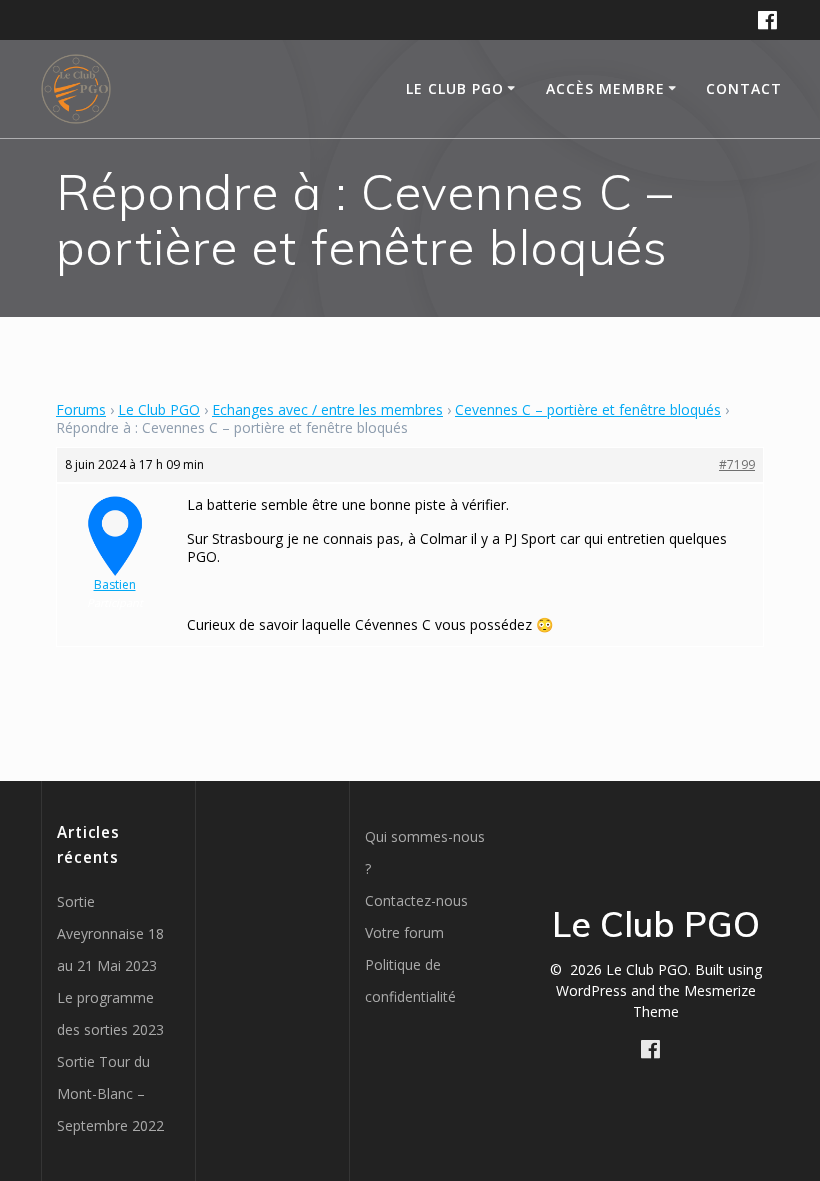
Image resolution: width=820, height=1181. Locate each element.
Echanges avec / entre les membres (327, 409)
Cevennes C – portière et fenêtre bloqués (588, 409)
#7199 (737, 464)
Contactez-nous (416, 900)
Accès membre (605, 88)
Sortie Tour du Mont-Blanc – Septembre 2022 (110, 1093)
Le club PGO (455, 88)
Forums (81, 409)
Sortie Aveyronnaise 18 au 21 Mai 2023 (110, 933)
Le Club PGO (159, 409)
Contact (744, 88)
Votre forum (404, 932)
